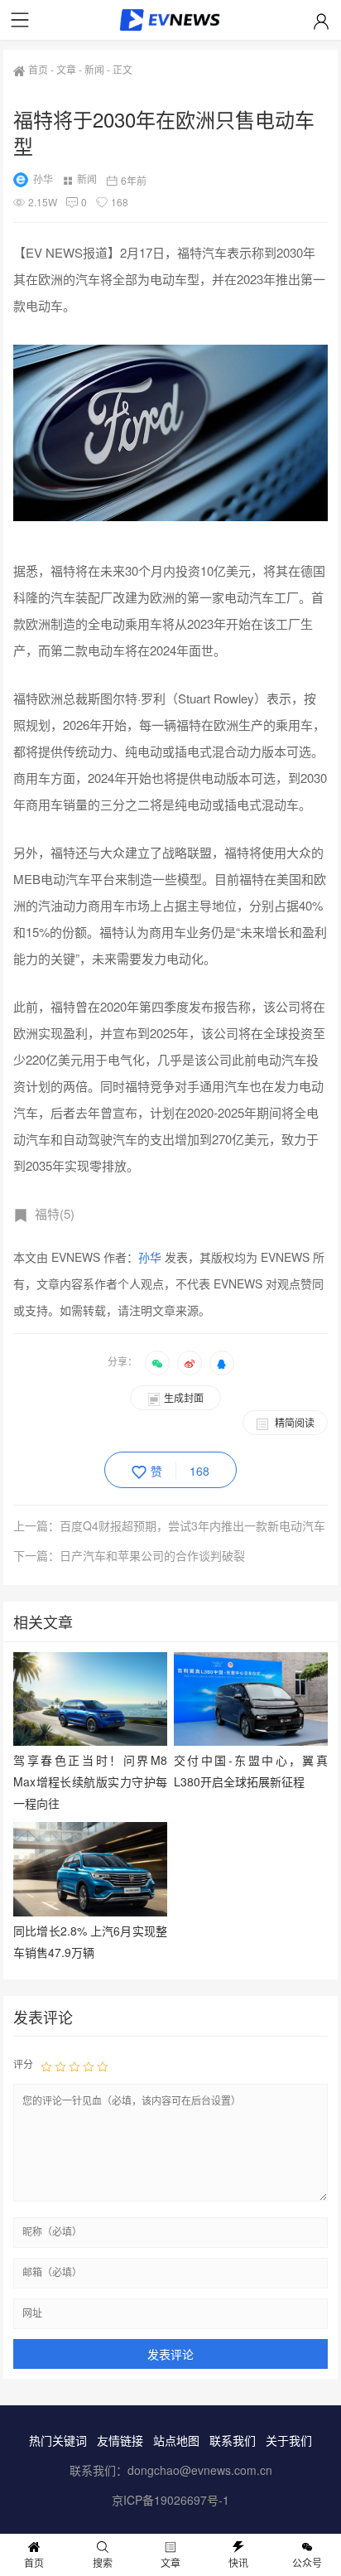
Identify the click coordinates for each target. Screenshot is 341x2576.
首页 (38, 69)
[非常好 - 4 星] (89, 2065)
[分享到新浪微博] (190, 1363)
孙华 (43, 179)
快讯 (238, 2562)
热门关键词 (58, 2440)
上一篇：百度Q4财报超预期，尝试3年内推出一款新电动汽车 (169, 1525)
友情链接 (120, 2440)
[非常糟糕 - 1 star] (46, 2065)
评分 (23, 2064)
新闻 (94, 69)
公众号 (307, 2562)
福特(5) (55, 1213)
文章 (66, 69)
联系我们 (233, 2440)
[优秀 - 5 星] (103, 2065)
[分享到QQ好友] (222, 1363)
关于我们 (289, 2440)
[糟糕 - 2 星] (60, 2065)
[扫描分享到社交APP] (157, 1363)
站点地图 (176, 2440)
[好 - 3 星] (74, 2065)
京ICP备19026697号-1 (170, 2500)
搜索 (103, 2562)
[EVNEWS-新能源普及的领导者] (171, 23)
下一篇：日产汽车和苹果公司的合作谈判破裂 (129, 1555)
